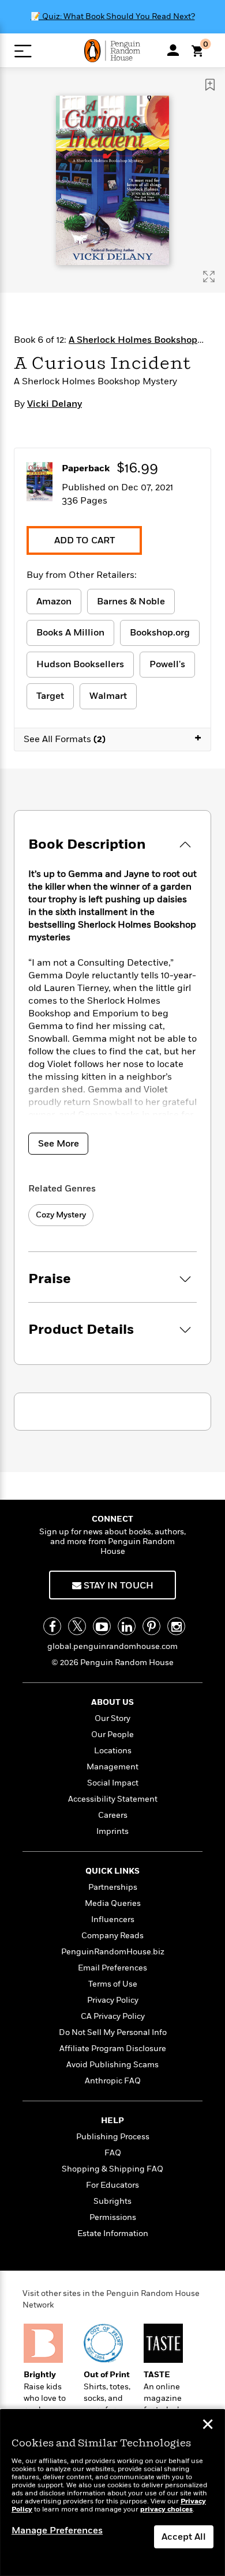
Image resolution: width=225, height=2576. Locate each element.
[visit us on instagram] (176, 1626)
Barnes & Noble (131, 602)
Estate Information (113, 2233)
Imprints (112, 1831)
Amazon (54, 602)
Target (50, 696)
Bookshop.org (160, 633)
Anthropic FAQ (113, 2081)
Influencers (113, 1919)
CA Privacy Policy (113, 2016)
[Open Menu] (23, 51)
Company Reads (112, 1936)
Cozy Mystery (61, 1215)
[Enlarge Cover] (209, 277)
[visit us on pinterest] (151, 1626)
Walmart (108, 696)
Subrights (112, 2201)
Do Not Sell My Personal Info (113, 2032)
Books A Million (70, 633)
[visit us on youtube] (102, 1626)
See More (59, 1144)
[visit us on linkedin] (127, 1626)
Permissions (113, 2217)
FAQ (113, 2153)
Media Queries (113, 1903)
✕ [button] (208, 2426)
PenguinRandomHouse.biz (113, 1952)
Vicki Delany (55, 404)
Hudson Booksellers (80, 664)
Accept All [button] (184, 2537)
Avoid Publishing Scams (112, 2065)
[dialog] (112, 2493)
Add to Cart (85, 540)
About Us (112, 1702)
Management (112, 1767)
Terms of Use (113, 1984)
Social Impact (113, 1783)
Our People (112, 1735)
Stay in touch (117, 1586)
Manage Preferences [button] (57, 2530)
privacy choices (166, 2509)
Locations (113, 1751)
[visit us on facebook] (52, 1626)
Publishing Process (113, 2137)
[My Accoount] (173, 50)
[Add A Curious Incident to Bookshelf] (210, 85)
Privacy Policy (113, 2000)
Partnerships (113, 1887)
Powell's (167, 664)
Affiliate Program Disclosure (113, 2049)
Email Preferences (112, 1968)
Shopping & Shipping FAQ (112, 2169)
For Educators (112, 2185)
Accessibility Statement (113, 1799)
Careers (113, 1815)
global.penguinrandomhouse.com (112, 1646)
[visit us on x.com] (77, 1626)
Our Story (112, 1718)
